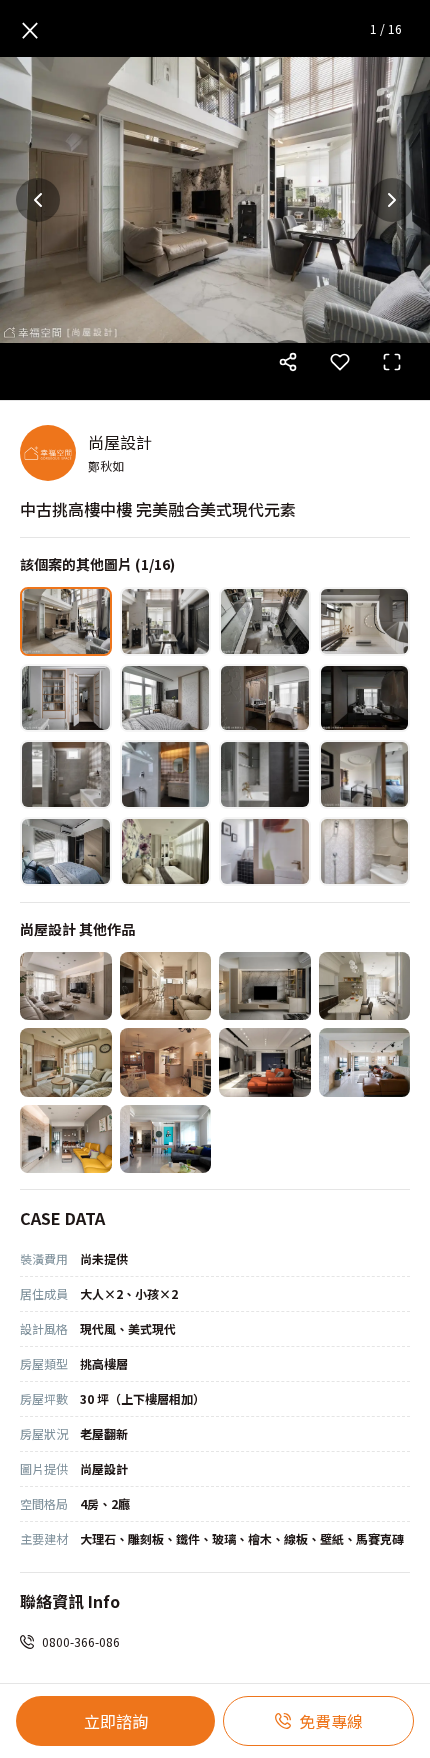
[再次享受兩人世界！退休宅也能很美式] (365, 1062)
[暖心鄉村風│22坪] (66, 1062)
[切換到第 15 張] (265, 851)
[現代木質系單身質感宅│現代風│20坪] (265, 986)
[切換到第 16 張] (365, 851)
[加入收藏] (340, 362)
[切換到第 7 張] (265, 698)
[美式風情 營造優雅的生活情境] (166, 1139)
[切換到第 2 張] (166, 621)
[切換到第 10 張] (166, 774)
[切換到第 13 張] (66, 851)
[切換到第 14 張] (166, 851)
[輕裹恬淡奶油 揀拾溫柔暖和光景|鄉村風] (166, 986)
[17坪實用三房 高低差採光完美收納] (365, 986)
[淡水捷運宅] (265, 1062)
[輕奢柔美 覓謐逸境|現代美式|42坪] (66, 986)
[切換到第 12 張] (365, 774)
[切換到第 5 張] (66, 698)
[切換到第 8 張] (365, 698)
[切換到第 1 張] (66, 621)
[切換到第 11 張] (265, 774)
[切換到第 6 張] (166, 698)
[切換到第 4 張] (365, 621)
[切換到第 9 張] (66, 774)
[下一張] (392, 200)
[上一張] (38, 200)
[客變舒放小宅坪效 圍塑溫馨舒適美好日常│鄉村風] (166, 1062)
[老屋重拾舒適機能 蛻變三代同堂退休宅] (66, 1139)
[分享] (288, 362)
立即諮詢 (116, 1721)
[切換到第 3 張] (265, 621)
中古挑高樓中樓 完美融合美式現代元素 (158, 509)
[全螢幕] (392, 362)
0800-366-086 (81, 1641)
